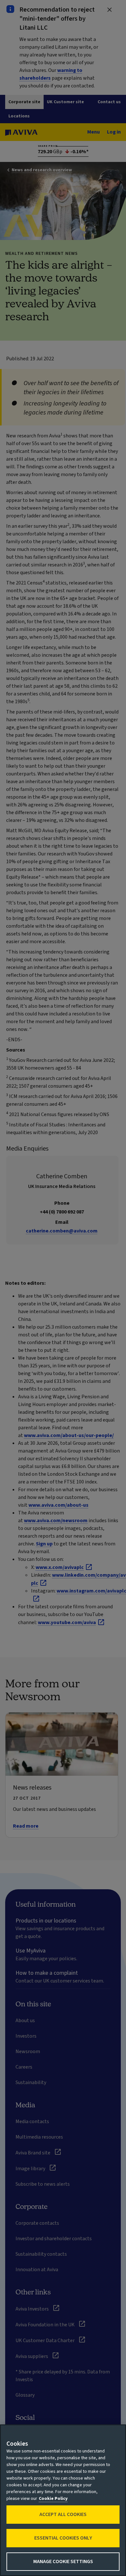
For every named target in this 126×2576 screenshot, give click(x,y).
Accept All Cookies (63, 2514)
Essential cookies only (63, 2538)
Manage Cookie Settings (63, 2561)
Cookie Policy (53, 2499)
